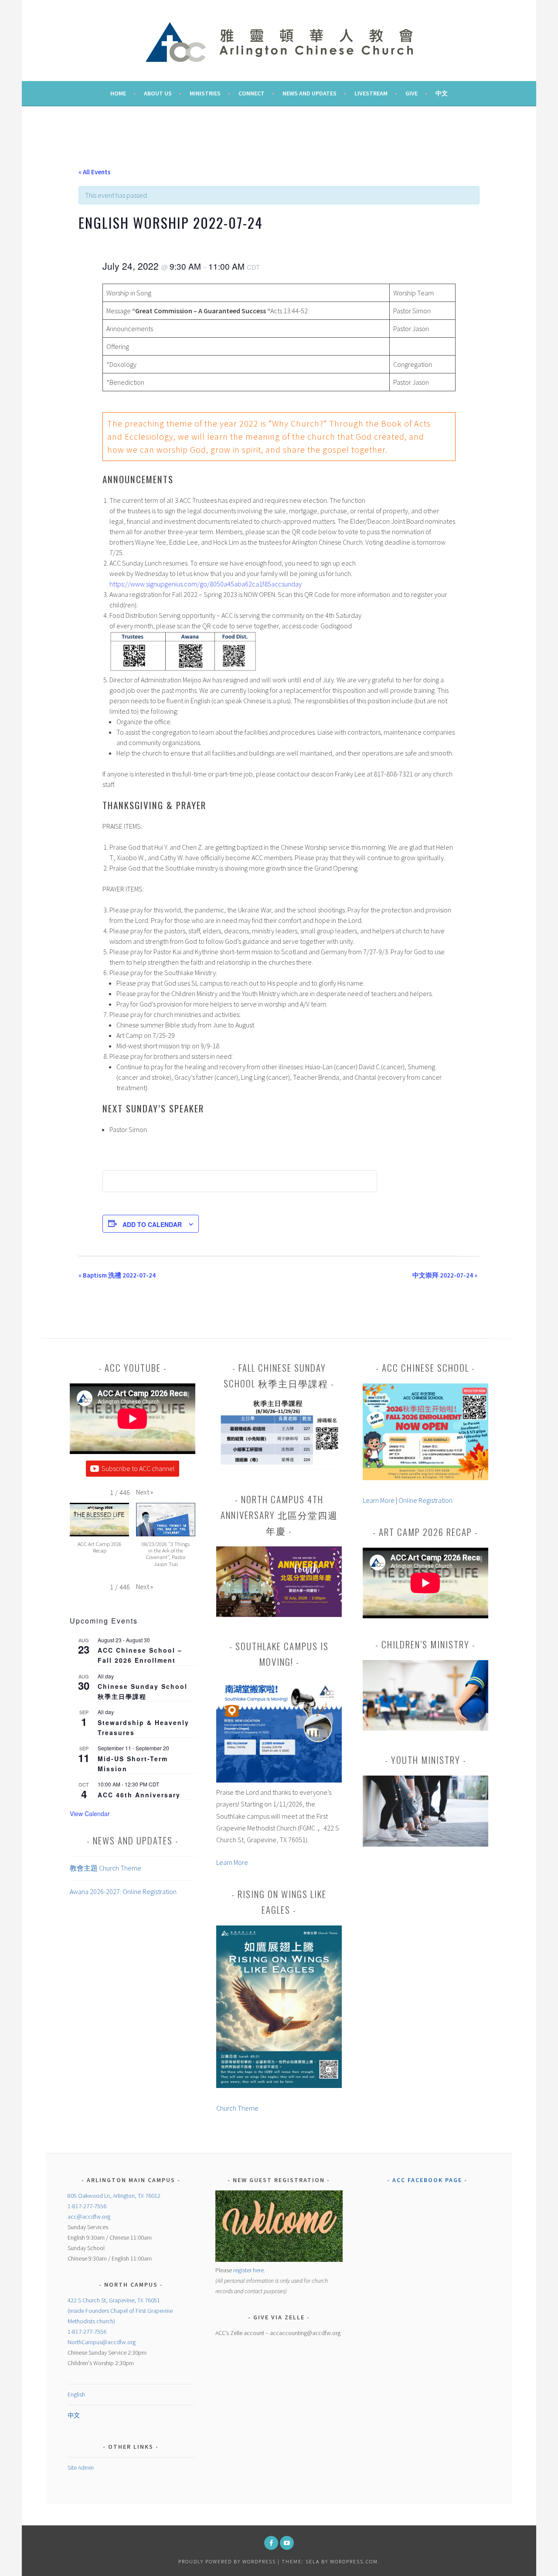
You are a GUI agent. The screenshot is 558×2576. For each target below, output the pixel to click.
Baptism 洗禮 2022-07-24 (117, 1275)
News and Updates (310, 93)
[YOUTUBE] (287, 2543)
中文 (442, 93)
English (76, 2394)
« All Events (95, 172)
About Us (158, 93)
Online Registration (425, 1500)
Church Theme (237, 2108)
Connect (252, 93)
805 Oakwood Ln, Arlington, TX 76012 (114, 2196)
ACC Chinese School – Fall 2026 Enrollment (140, 1655)
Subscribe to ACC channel (138, 1468)
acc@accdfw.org (89, 2217)
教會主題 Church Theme (105, 1868)
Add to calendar (152, 1224)
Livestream (371, 93)
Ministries (205, 93)
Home (118, 93)
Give (412, 93)
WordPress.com (354, 2561)
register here (248, 2270)
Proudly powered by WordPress (227, 2561)
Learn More (232, 1862)
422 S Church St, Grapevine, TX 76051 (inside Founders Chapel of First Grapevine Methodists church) (120, 2311)
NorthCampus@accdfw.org (102, 2342)
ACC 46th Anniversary (139, 1795)
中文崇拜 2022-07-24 (445, 1275)
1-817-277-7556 (87, 2206)
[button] (145, 1492)
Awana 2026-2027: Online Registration (123, 1891)
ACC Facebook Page (427, 2180)
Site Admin (81, 2468)
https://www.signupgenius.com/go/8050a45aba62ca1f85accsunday (206, 584)
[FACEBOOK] (271, 2543)
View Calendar (90, 1813)
